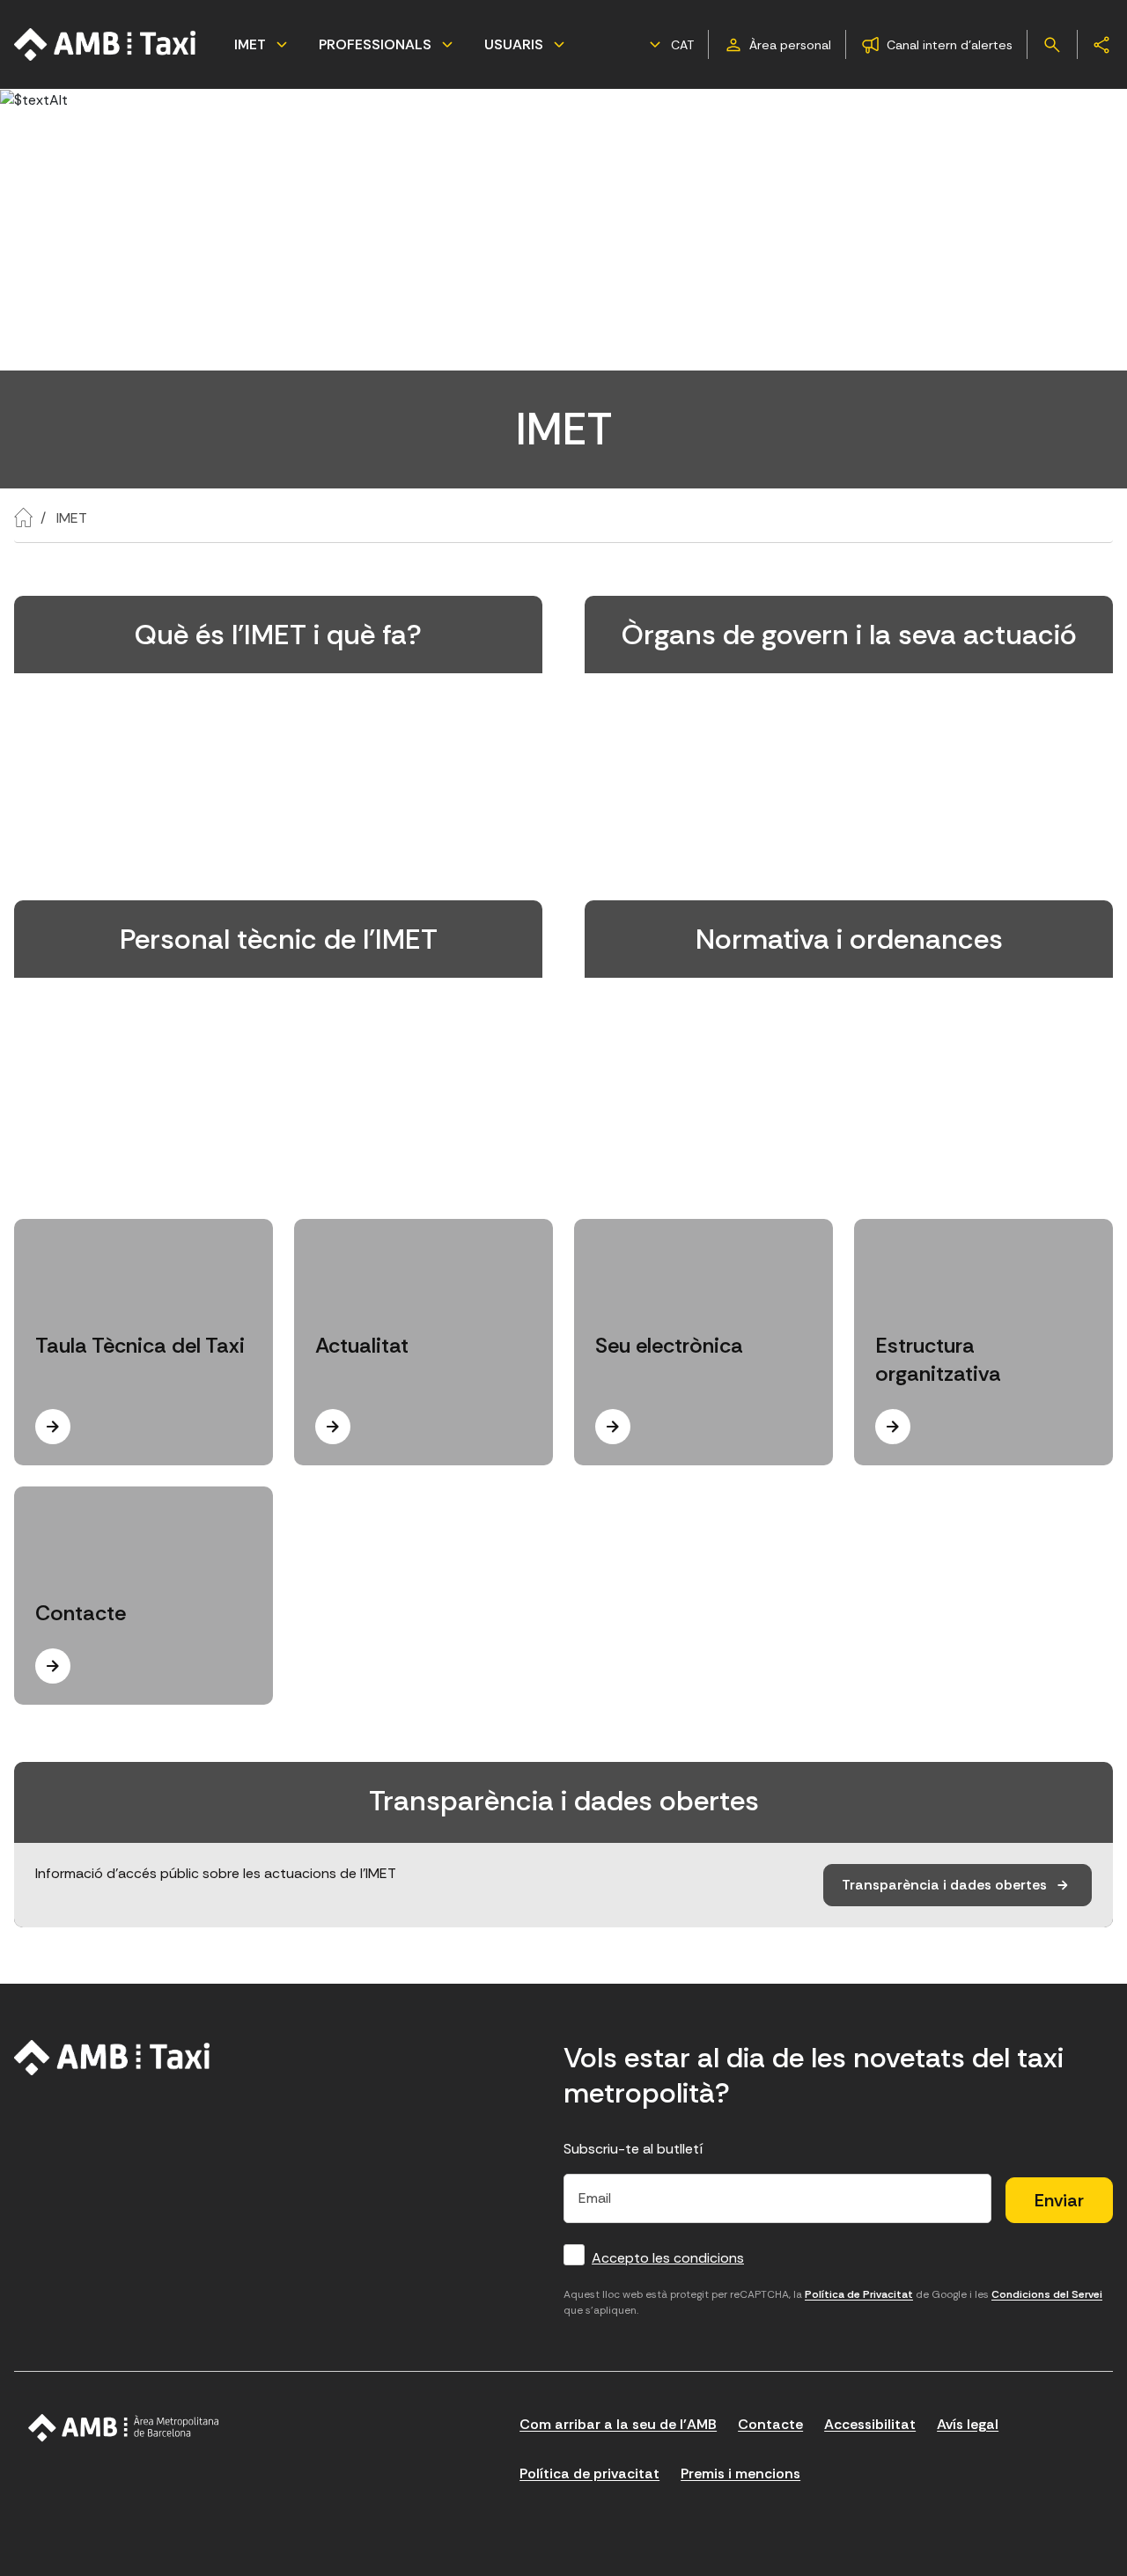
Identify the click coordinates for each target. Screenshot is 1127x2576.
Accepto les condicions (668, 2258)
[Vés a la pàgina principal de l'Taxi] (106, 44)
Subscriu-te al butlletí (633, 2149)
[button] (669, 45)
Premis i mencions (740, 2473)
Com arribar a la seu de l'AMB (618, 2424)
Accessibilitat (870, 2424)
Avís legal (968, 2424)
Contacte (770, 2424)
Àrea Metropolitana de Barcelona (124, 2428)
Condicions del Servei (1047, 2294)
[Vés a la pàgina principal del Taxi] (112, 2058)
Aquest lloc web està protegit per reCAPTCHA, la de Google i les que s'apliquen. (833, 2302)
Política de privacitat (589, 2473)
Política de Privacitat (859, 2294)
